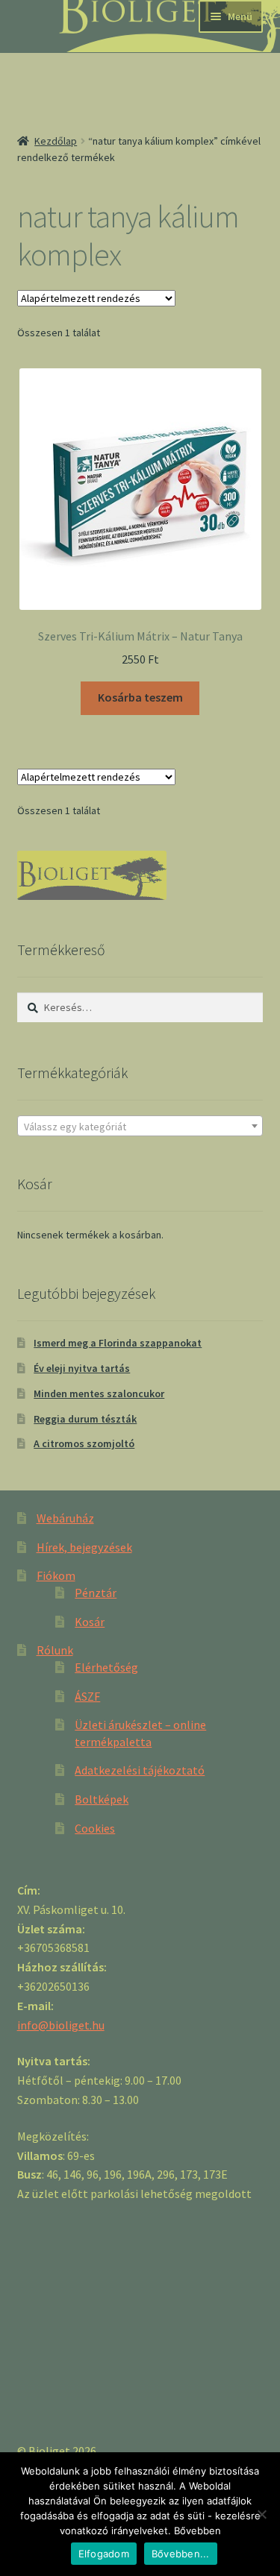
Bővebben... (181, 2554)
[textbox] (140, 1127)
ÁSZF (87, 1696)
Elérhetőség (106, 1667)
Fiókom (56, 1575)
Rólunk (55, 1650)
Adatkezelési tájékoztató (140, 1770)
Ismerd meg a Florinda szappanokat (118, 1343)
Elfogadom (104, 2554)
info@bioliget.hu (61, 2025)
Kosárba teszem (140, 697)
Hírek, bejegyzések (84, 1547)
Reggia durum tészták (85, 1419)
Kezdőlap (56, 141)
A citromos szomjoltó (84, 1443)
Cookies (95, 1828)
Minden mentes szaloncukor (99, 1394)
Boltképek (102, 1799)
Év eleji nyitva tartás (82, 1368)
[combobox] (140, 1126)
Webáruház (65, 1518)
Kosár (90, 1622)
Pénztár (96, 1593)
